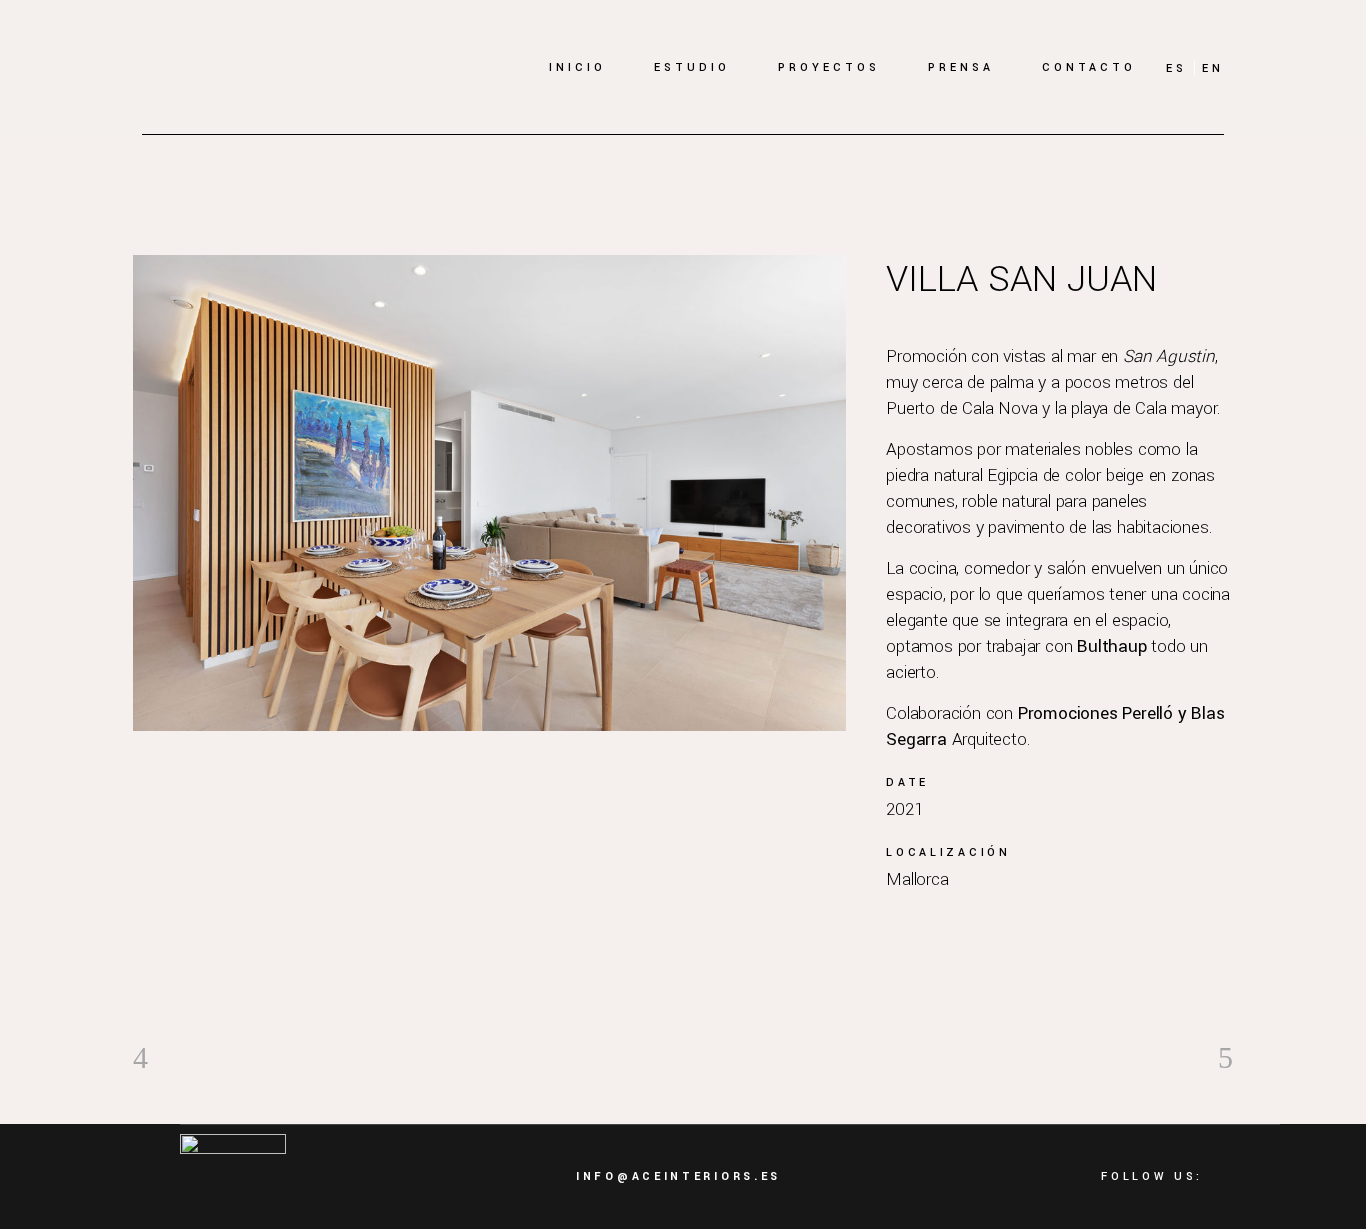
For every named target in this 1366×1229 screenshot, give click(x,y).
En (1213, 68)
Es (1176, 68)
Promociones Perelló (1095, 713)
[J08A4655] (489, 493)
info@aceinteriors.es (678, 1176)
